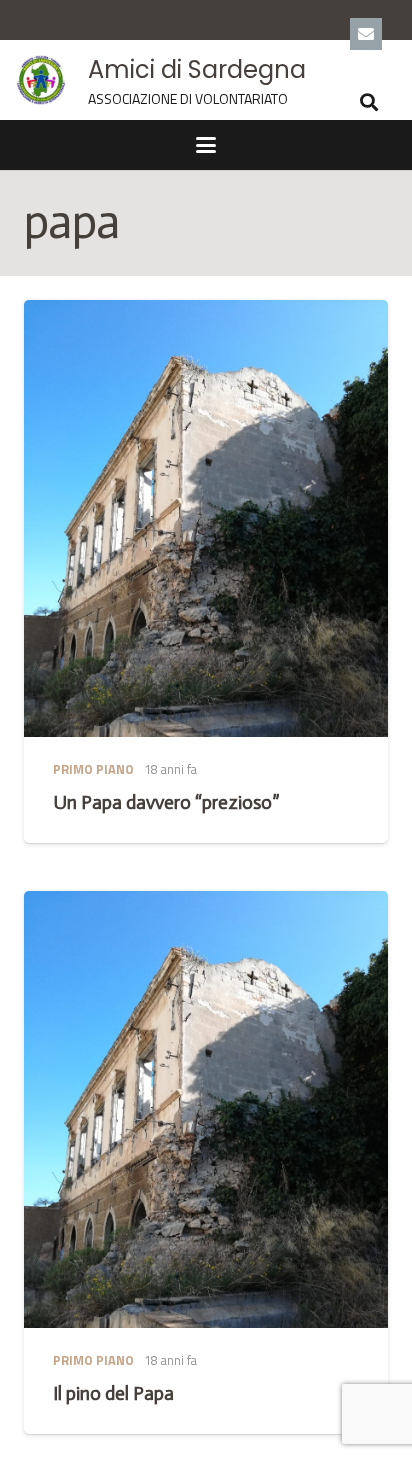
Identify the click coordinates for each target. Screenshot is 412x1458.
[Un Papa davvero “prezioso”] (206, 518)
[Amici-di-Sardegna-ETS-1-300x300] (41, 80)
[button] (370, 102)
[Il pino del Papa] (206, 1109)
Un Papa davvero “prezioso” (166, 802)
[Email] (366, 34)
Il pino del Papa (113, 1393)
